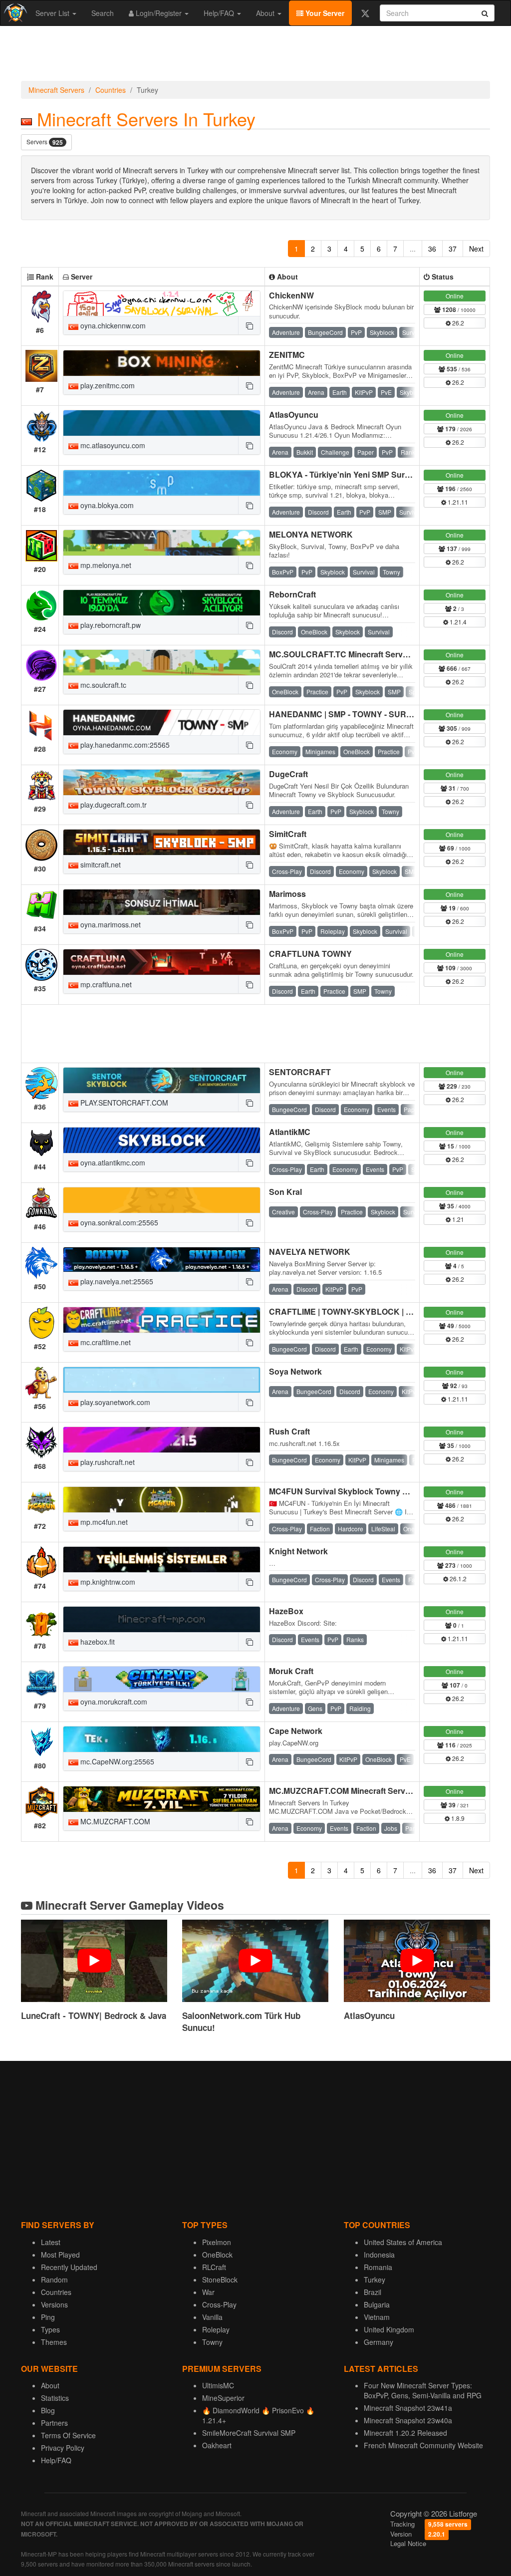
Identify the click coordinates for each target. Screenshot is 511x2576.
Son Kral (285, 1192)
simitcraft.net (100, 864)
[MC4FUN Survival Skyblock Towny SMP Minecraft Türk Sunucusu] (162, 1500)
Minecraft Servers (56, 90)
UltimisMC (218, 2385)
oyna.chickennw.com (112, 325)
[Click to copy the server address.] (249, 325)
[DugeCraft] (162, 782)
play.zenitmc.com (107, 385)
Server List (53, 13)
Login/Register (159, 13)
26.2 (457, 323)
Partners (54, 2423)
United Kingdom (389, 2329)
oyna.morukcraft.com (113, 1702)
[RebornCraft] (162, 603)
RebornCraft (292, 594)
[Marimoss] (162, 902)
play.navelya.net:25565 (116, 1281)
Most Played (60, 2255)
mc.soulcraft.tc (102, 685)
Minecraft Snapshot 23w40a (408, 2420)
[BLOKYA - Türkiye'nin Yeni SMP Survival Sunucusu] (162, 483)
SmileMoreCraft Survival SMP (249, 2433)
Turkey (375, 2280)
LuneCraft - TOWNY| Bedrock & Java (94, 2015)
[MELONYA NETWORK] (162, 543)
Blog (48, 2410)
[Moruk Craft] (162, 1679)
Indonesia (379, 2255)
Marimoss (287, 894)
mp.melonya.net (105, 565)
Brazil (373, 2292)
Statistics (55, 2398)
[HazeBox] (162, 1619)
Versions (54, 2304)
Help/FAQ (220, 13)
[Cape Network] (162, 1739)
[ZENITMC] (162, 363)
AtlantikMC (290, 1132)
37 (453, 249)
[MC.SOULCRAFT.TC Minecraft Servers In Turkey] (162, 663)
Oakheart (217, 2445)
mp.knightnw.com (107, 1582)
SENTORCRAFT (300, 1072)
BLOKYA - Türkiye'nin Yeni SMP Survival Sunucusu (366, 474)
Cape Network (296, 1731)
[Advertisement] (255, 56)
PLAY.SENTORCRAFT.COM (123, 1103)
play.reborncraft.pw (110, 625)
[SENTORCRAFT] (162, 1080)
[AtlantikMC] (162, 1140)
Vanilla (212, 2317)
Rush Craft (289, 1431)
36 (432, 249)
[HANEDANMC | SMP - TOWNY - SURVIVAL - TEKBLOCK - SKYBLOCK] (162, 722)
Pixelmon (217, 2242)
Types (50, 2329)
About (266, 13)
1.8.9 (457, 1818)
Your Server (324, 13)
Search (103, 13)
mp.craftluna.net (105, 984)
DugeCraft (288, 774)
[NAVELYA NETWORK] (162, 1260)
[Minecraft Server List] (14, 13)
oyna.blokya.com (106, 505)
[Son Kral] (162, 1200)
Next (476, 249)
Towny (212, 2342)
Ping (48, 2317)
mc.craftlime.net (105, 1342)
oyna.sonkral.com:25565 (118, 1222)
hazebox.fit (97, 1642)
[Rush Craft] (162, 1440)
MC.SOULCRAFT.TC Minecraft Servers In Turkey (360, 654)
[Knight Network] (162, 1560)
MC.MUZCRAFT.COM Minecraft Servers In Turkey (362, 1791)
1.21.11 (457, 502)
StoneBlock (220, 2280)
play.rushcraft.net (107, 1462)
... (413, 249)
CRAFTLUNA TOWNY (310, 954)
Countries (111, 90)
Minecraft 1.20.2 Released (405, 2433)
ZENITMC (287, 355)
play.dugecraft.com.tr (113, 805)
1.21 (457, 1219)
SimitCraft (288, 834)
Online (455, 296)
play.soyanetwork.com (114, 1402)
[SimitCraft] (162, 842)
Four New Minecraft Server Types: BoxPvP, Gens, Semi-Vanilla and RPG (423, 2390)
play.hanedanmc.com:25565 (124, 745)
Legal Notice (408, 2543)
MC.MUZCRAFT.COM (114, 1821)
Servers (45, 142)
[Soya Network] (162, 1380)
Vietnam (377, 2317)
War (208, 2292)
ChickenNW (291, 295)
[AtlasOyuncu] (162, 423)
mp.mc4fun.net (103, 1522)
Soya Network (295, 1371)
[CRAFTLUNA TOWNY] (162, 962)
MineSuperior (223, 2398)
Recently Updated (69, 2267)
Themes (54, 2342)
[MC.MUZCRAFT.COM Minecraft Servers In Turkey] (162, 1799)
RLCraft (214, 2267)
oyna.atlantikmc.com (112, 1162)
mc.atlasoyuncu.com (112, 445)
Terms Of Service (68, 2435)
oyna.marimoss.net (110, 924)
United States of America (403, 2242)
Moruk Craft (291, 1671)
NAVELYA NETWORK (310, 1252)
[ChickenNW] (162, 304)
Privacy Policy (63, 2448)
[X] (365, 13)
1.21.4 (457, 622)
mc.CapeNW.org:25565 (116, 1761)
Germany (379, 2342)
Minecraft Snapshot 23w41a (408, 2408)
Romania (378, 2267)
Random (54, 2280)
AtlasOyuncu (294, 415)
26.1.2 (457, 1578)
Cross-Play (219, 2304)
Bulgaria (377, 2304)
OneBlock (217, 2255)
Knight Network (298, 1551)
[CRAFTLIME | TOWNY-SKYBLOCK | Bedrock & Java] (162, 1320)
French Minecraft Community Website (423, 2445)
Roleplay (216, 2329)
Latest (51, 2242)
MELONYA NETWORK (311, 534)
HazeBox (286, 1611)
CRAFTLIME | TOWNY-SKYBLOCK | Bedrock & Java (368, 1311)
